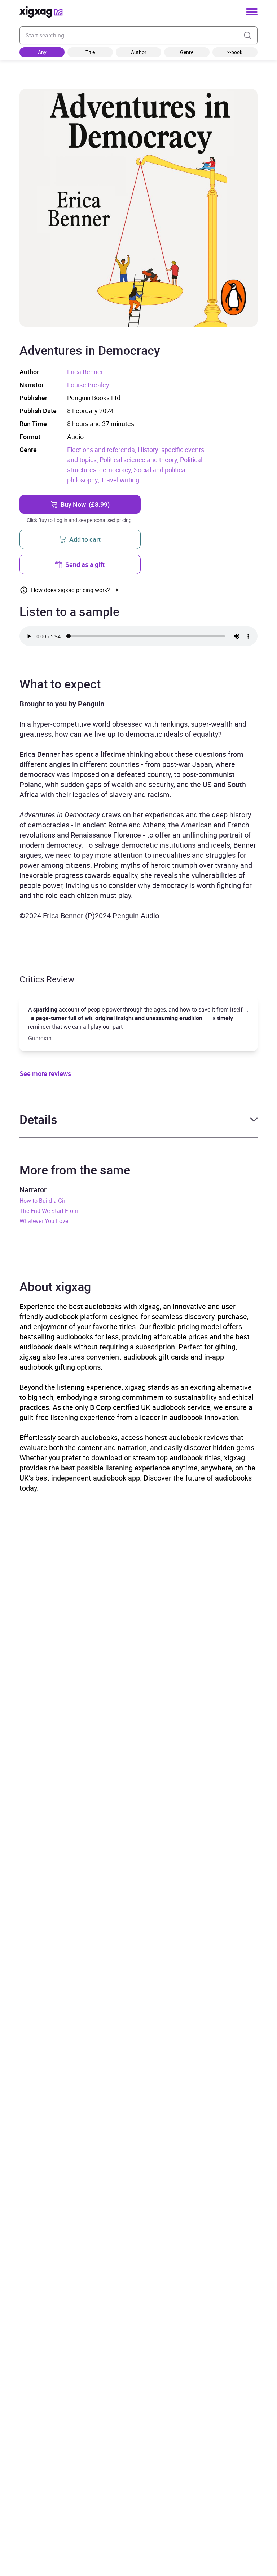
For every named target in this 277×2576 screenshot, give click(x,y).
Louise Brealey (88, 385)
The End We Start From (49, 1211)
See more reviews (45, 1073)
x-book (235, 52)
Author (139, 52)
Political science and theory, (140, 460)
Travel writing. (121, 480)
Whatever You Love (44, 1221)
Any (42, 52)
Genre (187, 52)
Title (90, 52)
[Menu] (252, 12)
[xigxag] (41, 12)
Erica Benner (85, 372)
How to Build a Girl (43, 1201)
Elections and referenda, (102, 450)
